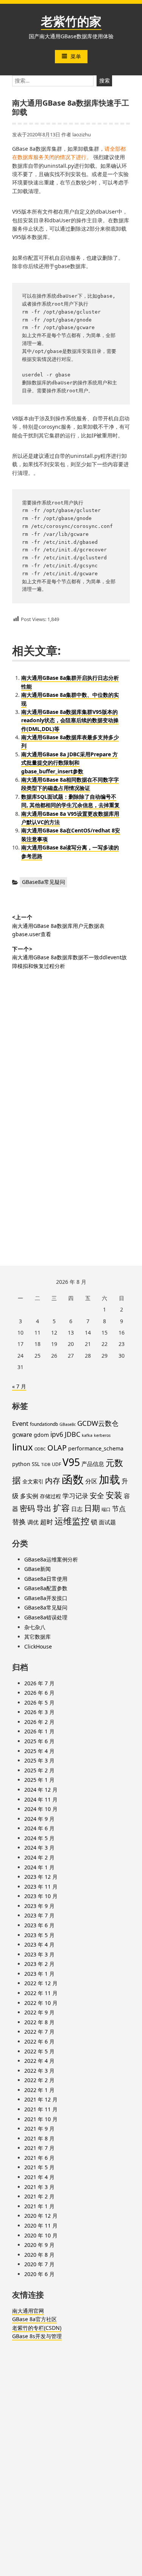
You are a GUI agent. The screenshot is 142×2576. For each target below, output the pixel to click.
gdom (41, 1435)
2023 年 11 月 (41, 1887)
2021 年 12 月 (41, 2099)
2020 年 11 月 (41, 2226)
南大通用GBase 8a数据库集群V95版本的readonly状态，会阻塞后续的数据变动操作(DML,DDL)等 (70, 720)
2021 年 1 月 (39, 2206)
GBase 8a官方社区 (34, 2319)
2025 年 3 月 (39, 1760)
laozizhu (82, 134)
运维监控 (72, 1521)
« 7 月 (19, 1386)
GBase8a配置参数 (46, 1588)
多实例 (29, 1496)
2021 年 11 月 (41, 2109)
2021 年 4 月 (39, 2177)
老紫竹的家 (71, 21)
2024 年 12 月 (41, 1790)
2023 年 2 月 (39, 1964)
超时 (47, 1522)
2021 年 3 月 (39, 2187)
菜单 (76, 56)
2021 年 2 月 (39, 2196)
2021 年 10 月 (41, 2119)
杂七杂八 (35, 1627)
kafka (87, 1435)
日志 (77, 1509)
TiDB (46, 1464)
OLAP (57, 1448)
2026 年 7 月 (39, 1683)
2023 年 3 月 (39, 1954)
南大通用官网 (28, 2311)
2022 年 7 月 (39, 2032)
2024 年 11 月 (41, 1799)
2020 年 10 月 (41, 2235)
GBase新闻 (37, 1569)
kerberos (102, 1435)
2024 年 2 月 (39, 1857)
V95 (71, 1462)
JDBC (73, 1434)
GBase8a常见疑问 (44, 882)
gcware (22, 1435)
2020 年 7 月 (39, 2264)
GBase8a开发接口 (46, 1598)
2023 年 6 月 (39, 1925)
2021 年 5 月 (39, 2167)
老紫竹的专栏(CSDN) (37, 2328)
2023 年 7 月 (39, 1915)
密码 (27, 1508)
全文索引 (33, 1481)
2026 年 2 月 (39, 1722)
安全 (97, 1496)
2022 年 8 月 (39, 2022)
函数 (73, 1479)
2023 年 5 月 (39, 1935)
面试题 (107, 1522)
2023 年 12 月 (41, 1877)
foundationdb (44, 1424)
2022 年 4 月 (39, 2061)
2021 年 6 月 (39, 2158)
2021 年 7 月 (39, 2148)
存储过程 (50, 1496)
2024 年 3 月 (39, 1848)
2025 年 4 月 (39, 1751)
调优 (33, 1522)
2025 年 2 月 (39, 1770)
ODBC (40, 1449)
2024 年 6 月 (39, 1828)
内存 (53, 1481)
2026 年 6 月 (39, 1693)
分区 (91, 1481)
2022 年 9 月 (39, 2012)
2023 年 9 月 (39, 1906)
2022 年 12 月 (41, 1983)
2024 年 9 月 (39, 1819)
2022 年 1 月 (39, 2090)
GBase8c (68, 1424)
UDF (56, 1464)
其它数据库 (37, 1637)
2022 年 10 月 (41, 2003)
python (21, 1464)
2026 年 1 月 (39, 1731)
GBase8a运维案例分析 (51, 1559)
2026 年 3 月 (39, 1712)
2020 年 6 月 (39, 2274)
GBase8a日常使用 (46, 1579)
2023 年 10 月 (41, 1896)
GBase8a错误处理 (46, 1617)
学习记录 (75, 1496)
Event (20, 1423)
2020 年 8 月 (39, 2255)
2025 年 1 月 (39, 1780)
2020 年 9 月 (39, 2245)
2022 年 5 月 (39, 2051)
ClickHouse (38, 1646)
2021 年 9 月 (39, 2129)
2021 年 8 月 (39, 2138)
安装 (114, 1495)
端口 (106, 1509)
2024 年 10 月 (41, 1809)
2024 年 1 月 (39, 1867)
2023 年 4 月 (39, 1944)
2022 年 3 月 (39, 2071)
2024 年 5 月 (39, 1838)
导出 (44, 1508)
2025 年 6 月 (39, 1741)
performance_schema (96, 1448)
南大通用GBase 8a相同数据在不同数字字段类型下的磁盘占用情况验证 (70, 784)
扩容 (61, 1508)
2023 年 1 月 (39, 1974)
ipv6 (57, 1434)
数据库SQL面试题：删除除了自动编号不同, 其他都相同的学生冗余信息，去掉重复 (70, 801)
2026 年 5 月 (39, 1703)
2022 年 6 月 (39, 2041)
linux (23, 1447)
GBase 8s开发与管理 (37, 2336)
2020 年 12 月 (41, 2216)
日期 (92, 1508)
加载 (109, 1479)
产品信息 (93, 1464)
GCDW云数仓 (98, 1423)
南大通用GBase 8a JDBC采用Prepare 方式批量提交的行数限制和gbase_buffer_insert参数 (69, 763)
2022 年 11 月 (41, 1993)
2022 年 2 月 (39, 2080)
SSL (36, 1464)
